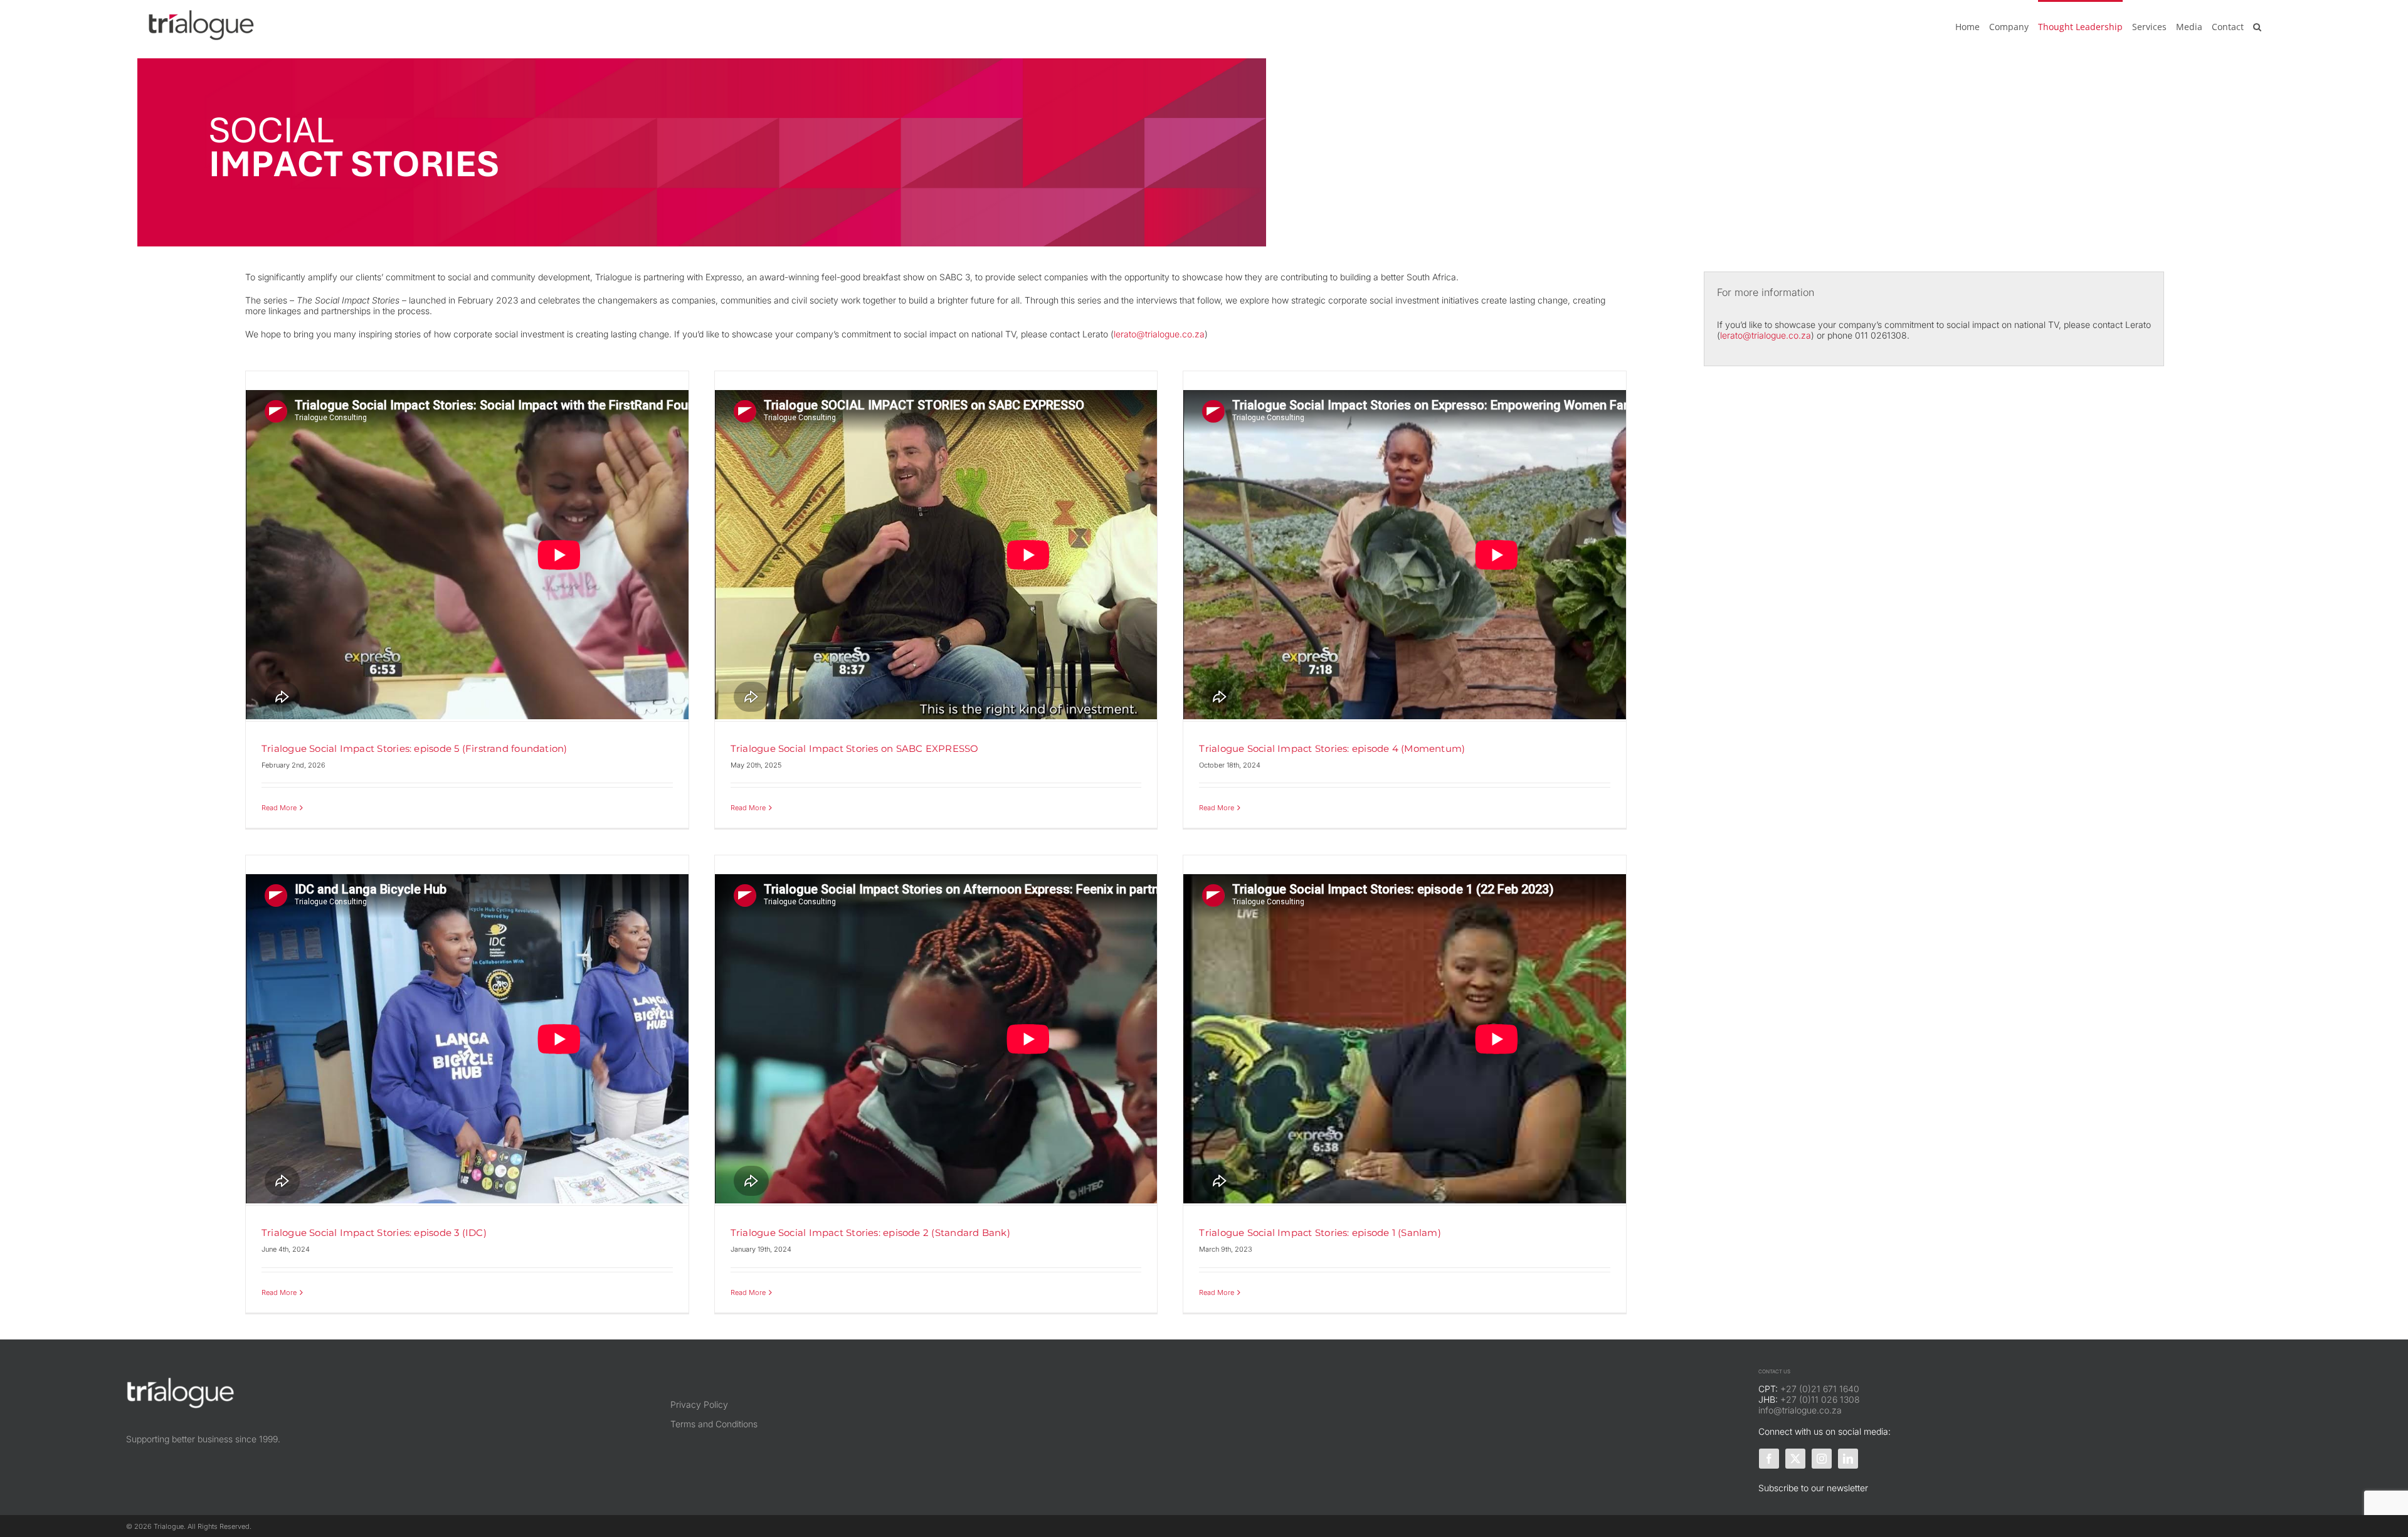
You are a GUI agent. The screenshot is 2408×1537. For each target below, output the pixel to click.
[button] (2257, 26)
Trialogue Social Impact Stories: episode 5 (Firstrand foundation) (415, 748)
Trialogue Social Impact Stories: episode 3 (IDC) (374, 1233)
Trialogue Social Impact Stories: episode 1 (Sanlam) (1320, 1233)
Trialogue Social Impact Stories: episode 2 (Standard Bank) (870, 1233)
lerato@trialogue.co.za (1159, 334)
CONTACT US (1774, 1371)
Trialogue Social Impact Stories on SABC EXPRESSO (855, 748)
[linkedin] (1848, 1459)
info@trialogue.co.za (1800, 1410)
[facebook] (1769, 1459)
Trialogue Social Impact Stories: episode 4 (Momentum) (1332, 748)
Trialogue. (171, 1526)
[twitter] (1795, 1459)
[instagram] (1822, 1459)
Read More (279, 808)
